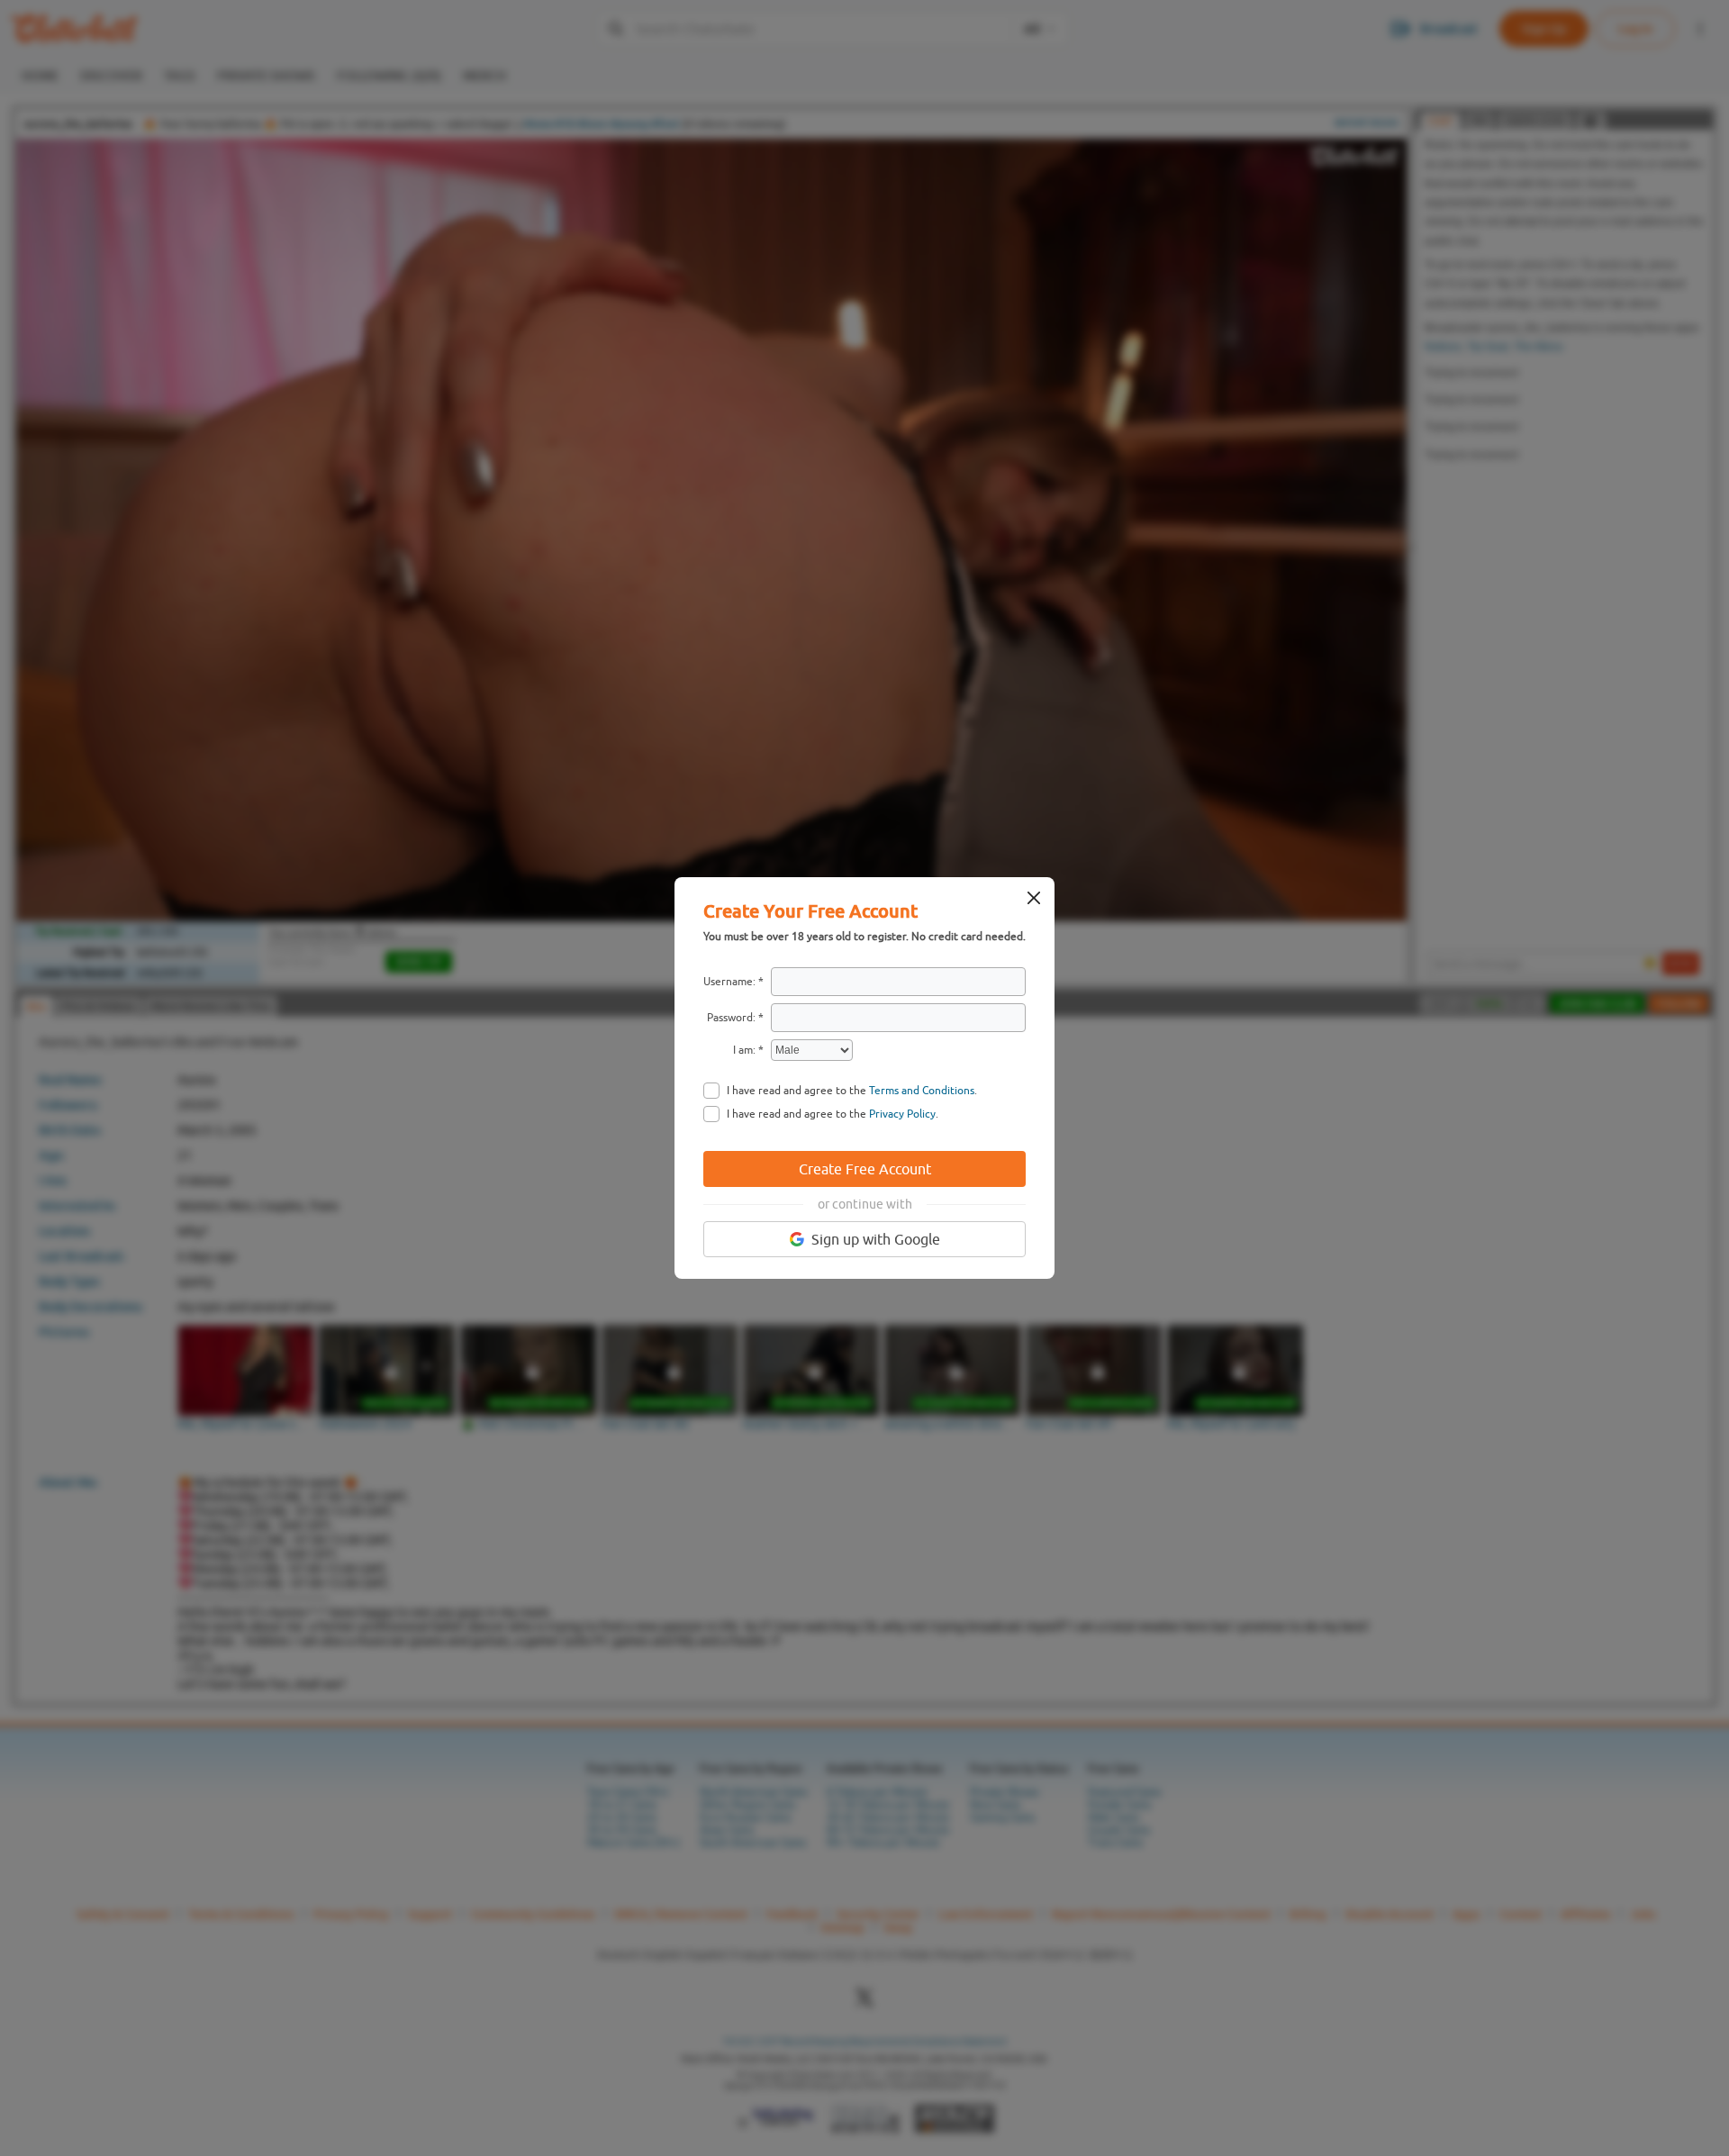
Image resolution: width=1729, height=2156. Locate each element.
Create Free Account (865, 1169)
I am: (744, 1050)
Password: (731, 1018)
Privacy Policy (902, 1114)
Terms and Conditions (922, 1091)
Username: (729, 982)
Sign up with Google (876, 1239)
